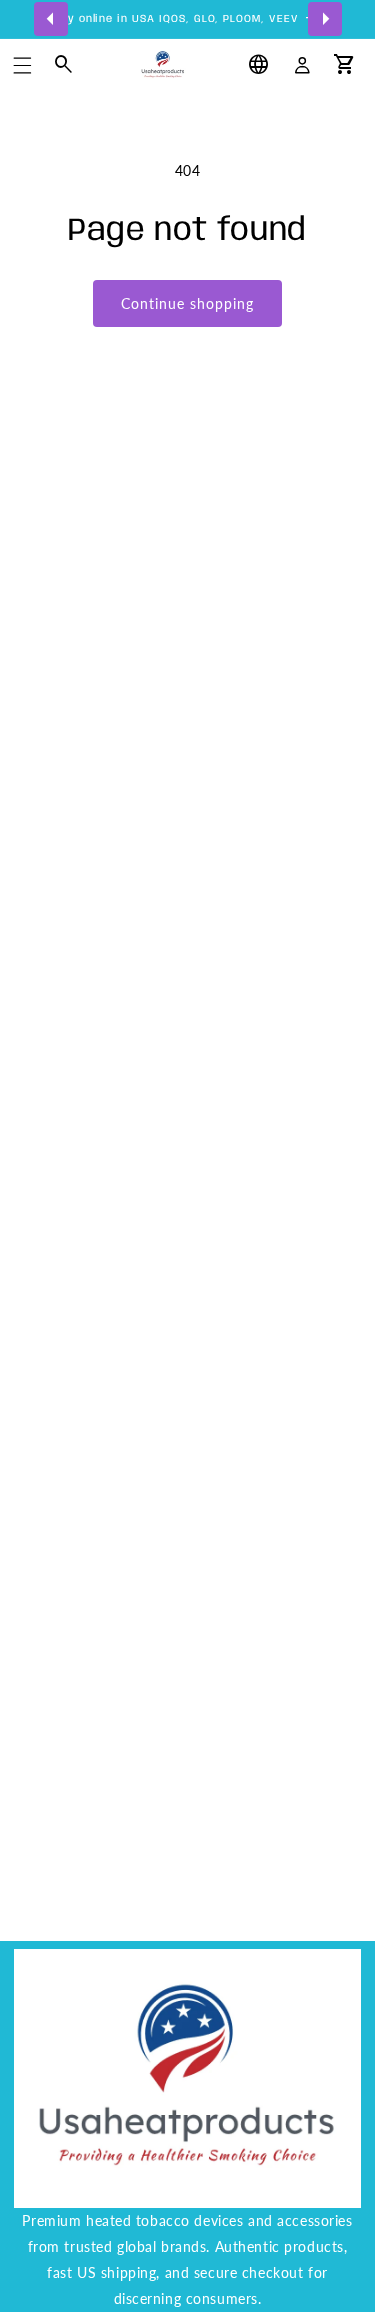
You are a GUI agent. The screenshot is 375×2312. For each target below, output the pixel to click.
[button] (23, 65)
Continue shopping (187, 303)
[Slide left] (51, 19)
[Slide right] (325, 19)
